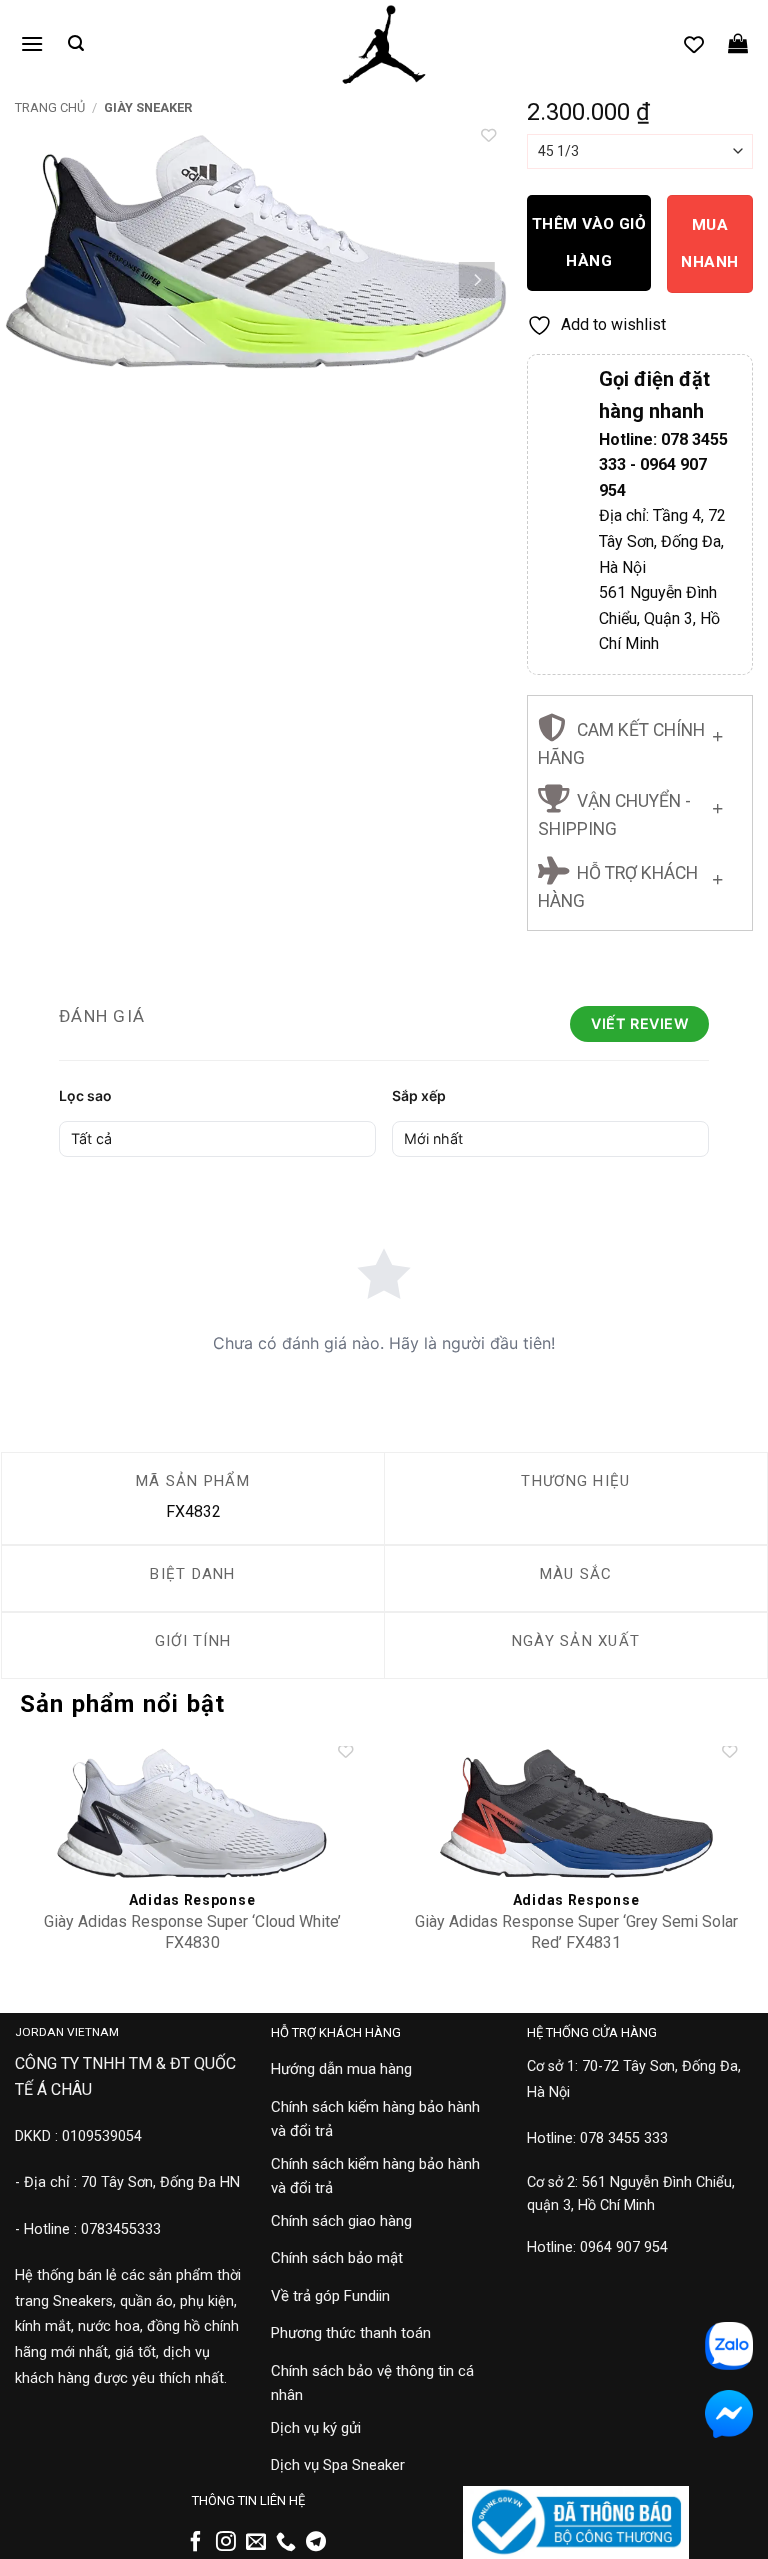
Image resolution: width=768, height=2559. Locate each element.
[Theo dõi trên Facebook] (196, 2543)
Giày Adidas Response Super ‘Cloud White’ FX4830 (192, 1932)
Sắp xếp (419, 1095)
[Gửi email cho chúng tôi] (256, 2543)
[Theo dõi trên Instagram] (226, 2543)
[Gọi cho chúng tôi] (286, 2543)
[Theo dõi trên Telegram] (316, 2543)
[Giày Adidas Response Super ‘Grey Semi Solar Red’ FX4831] (576, 1813)
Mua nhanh (709, 243)
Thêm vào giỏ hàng (589, 242)
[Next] (477, 280)
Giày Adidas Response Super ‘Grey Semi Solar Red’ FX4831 (576, 1932)
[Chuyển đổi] (717, 732)
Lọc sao (85, 1095)
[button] (32, 43)
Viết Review (639, 1023)
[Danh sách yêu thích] (694, 44)
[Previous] (35, 280)
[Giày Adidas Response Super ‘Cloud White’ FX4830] (192, 1813)
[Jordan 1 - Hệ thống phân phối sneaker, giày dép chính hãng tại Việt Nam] (384, 45)
